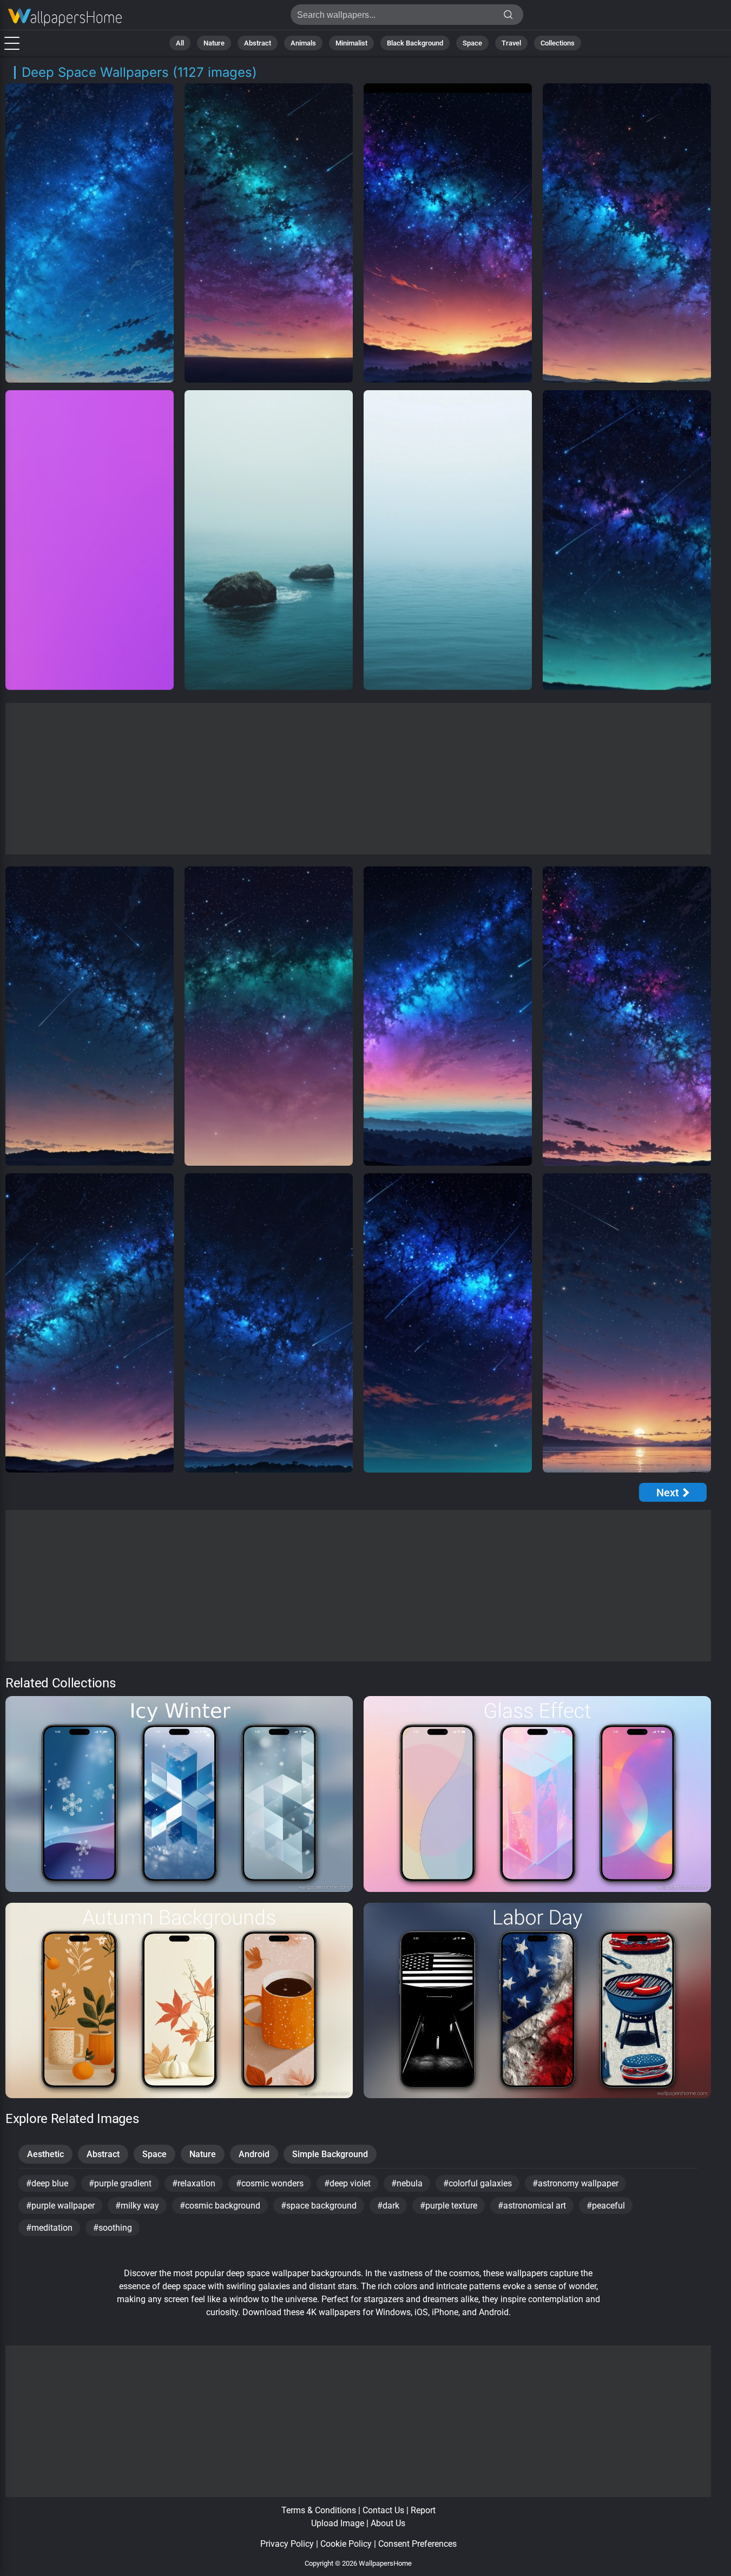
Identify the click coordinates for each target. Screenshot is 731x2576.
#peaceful (606, 2206)
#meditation (49, 2228)
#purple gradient (120, 2183)
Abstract (258, 43)
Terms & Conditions (319, 2510)
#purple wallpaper (60, 2206)
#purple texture (449, 2206)
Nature (214, 43)
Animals (303, 43)
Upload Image (338, 2523)
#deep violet (347, 2183)
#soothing (113, 2228)
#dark (388, 2206)
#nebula (407, 2183)
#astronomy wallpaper (575, 2183)
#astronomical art (532, 2206)
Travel (511, 43)
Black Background (415, 43)
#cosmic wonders (270, 2183)
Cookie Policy (346, 2544)
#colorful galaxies (478, 2183)
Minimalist (351, 43)
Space (472, 43)
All (180, 43)
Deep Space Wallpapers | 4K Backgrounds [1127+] (65, 18)
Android (254, 2154)
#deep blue (47, 2183)
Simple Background (330, 2154)
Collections (558, 43)
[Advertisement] (358, 779)
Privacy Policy (287, 2544)
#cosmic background (220, 2206)
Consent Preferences (417, 2544)
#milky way (137, 2206)
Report (423, 2510)
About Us (388, 2523)
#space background (319, 2206)
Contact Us (383, 2510)
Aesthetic (45, 2154)
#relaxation (194, 2183)
